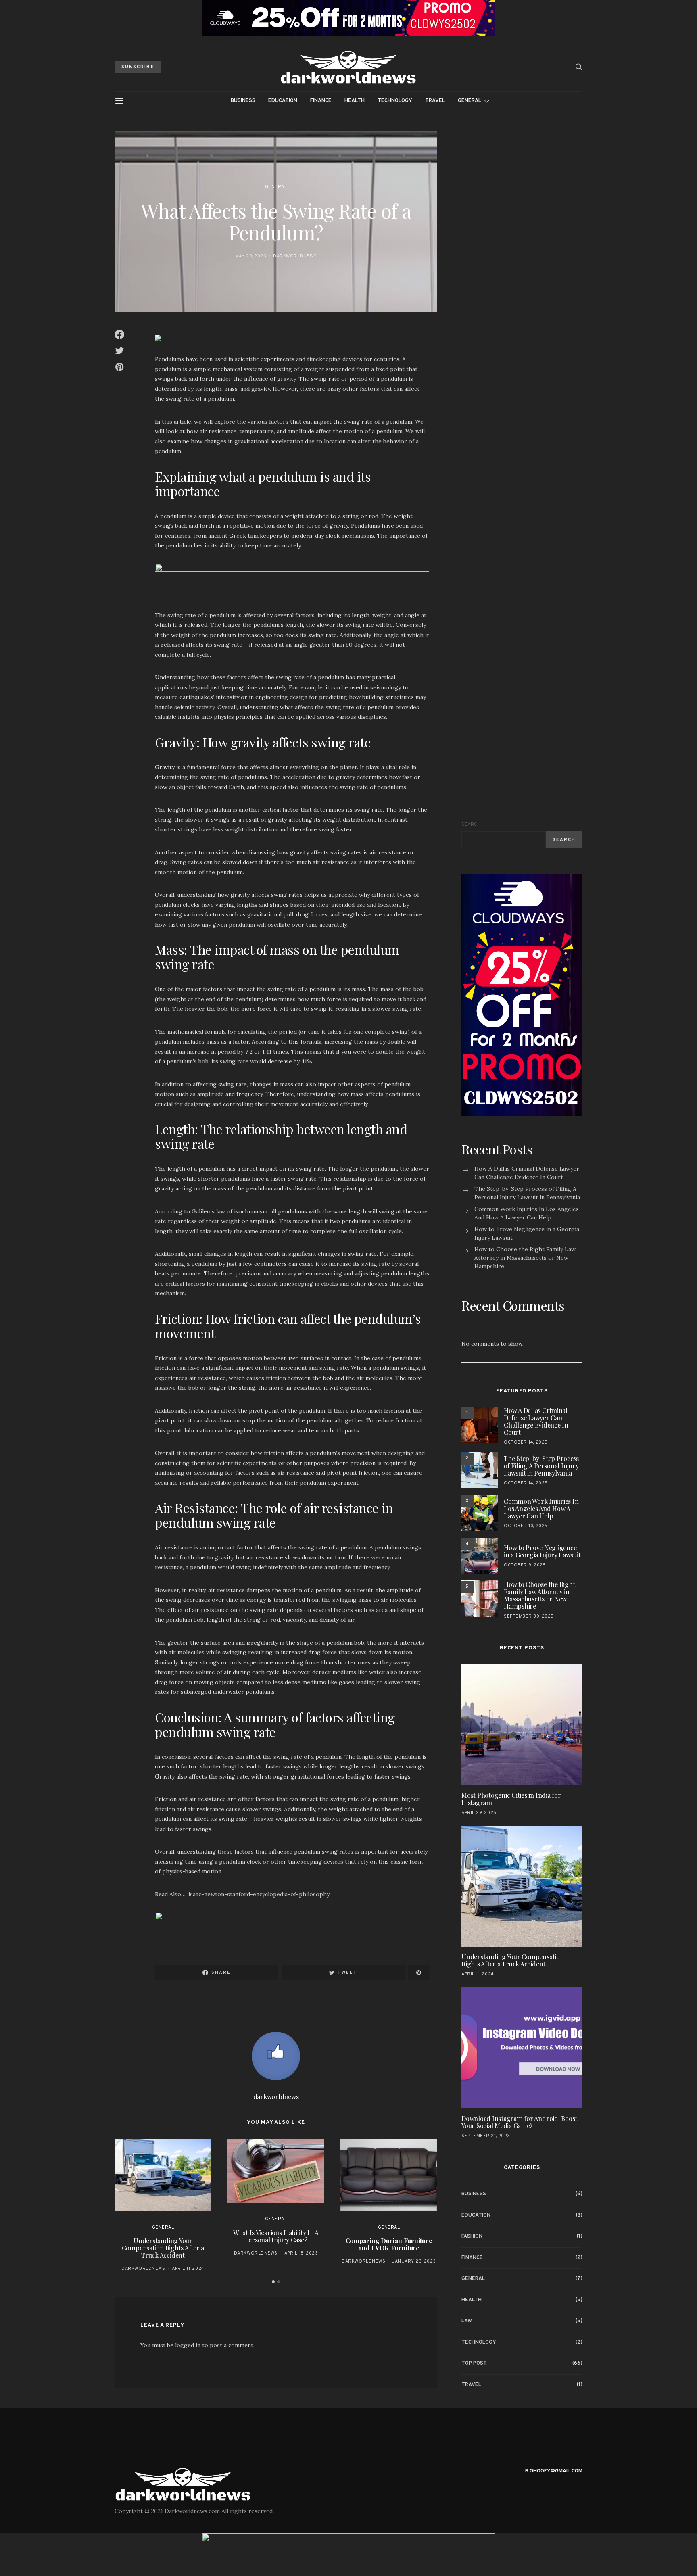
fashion (472, 2236)
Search (471, 825)
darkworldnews (295, 256)
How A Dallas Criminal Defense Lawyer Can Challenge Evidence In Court (527, 1173)
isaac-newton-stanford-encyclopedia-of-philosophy (259, 1894)
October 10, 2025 (526, 1526)
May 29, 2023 (251, 256)
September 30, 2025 (529, 1616)
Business (243, 101)
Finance (321, 101)
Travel (435, 101)
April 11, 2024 (188, 2269)
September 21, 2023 (486, 2136)
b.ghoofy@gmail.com (554, 2471)
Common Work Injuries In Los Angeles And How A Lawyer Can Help (527, 1213)
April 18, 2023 (301, 2253)
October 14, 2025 (526, 1442)
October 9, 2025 (525, 1565)
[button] (273, 2282)
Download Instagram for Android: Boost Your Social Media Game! (519, 2122)
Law (467, 2321)
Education (283, 101)
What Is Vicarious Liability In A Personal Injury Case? (276, 2236)
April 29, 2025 (479, 1812)
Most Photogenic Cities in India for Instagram (511, 1798)
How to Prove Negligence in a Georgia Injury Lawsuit (527, 1233)
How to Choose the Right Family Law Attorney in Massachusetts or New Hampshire (525, 1258)
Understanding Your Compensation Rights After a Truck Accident (163, 2248)
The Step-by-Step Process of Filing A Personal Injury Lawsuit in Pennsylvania (527, 1193)
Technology (395, 101)
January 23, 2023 (414, 2261)
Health (355, 101)
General (470, 101)
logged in (188, 2345)
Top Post (474, 2363)
